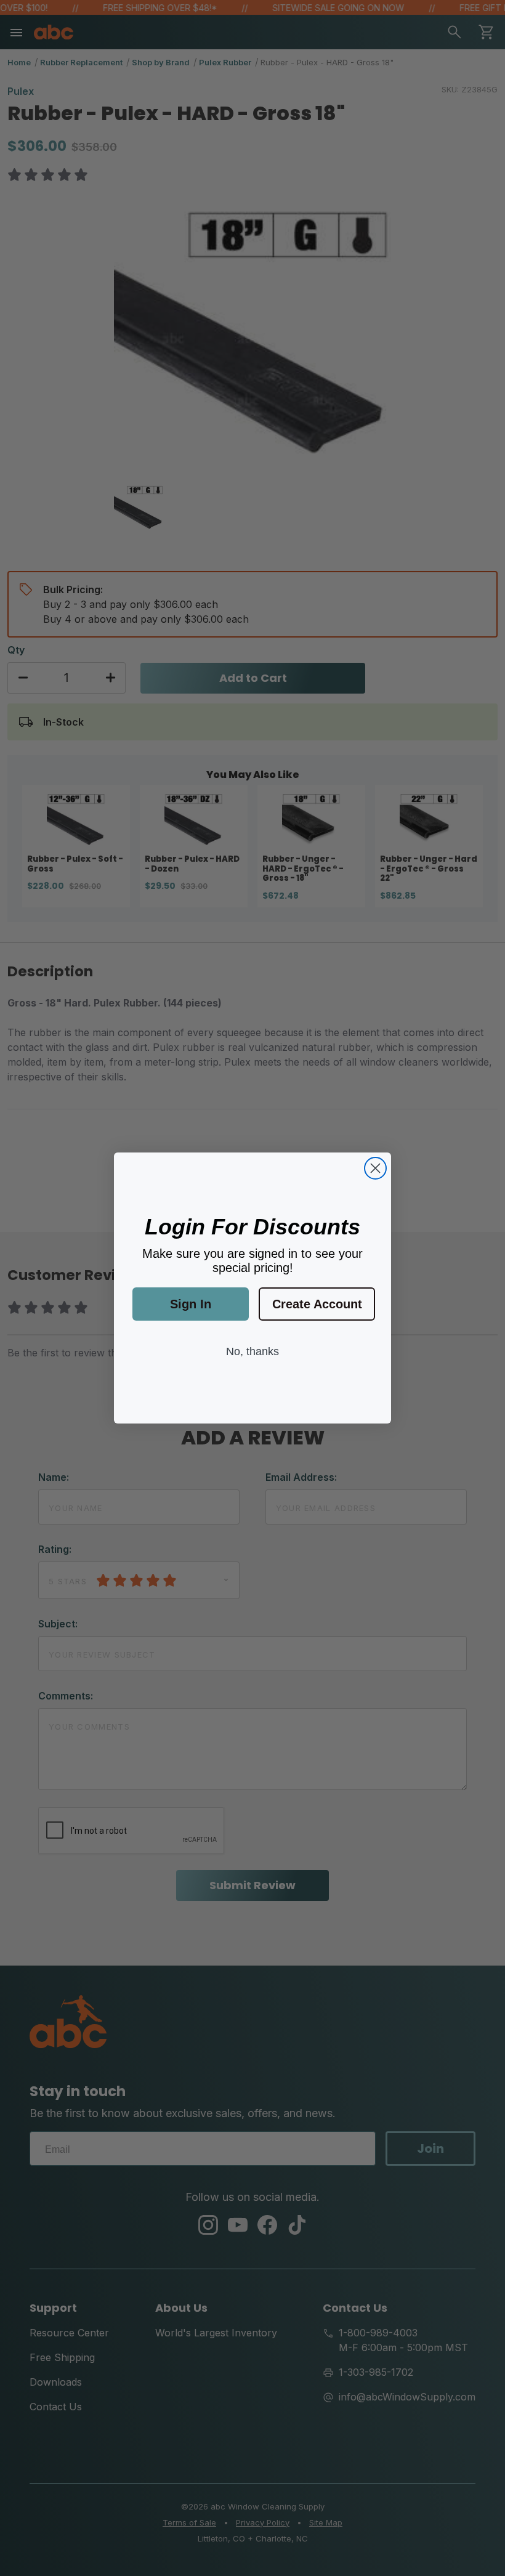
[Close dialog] (375, 1168)
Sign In (191, 1304)
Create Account (317, 1304)
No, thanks (252, 1351)
